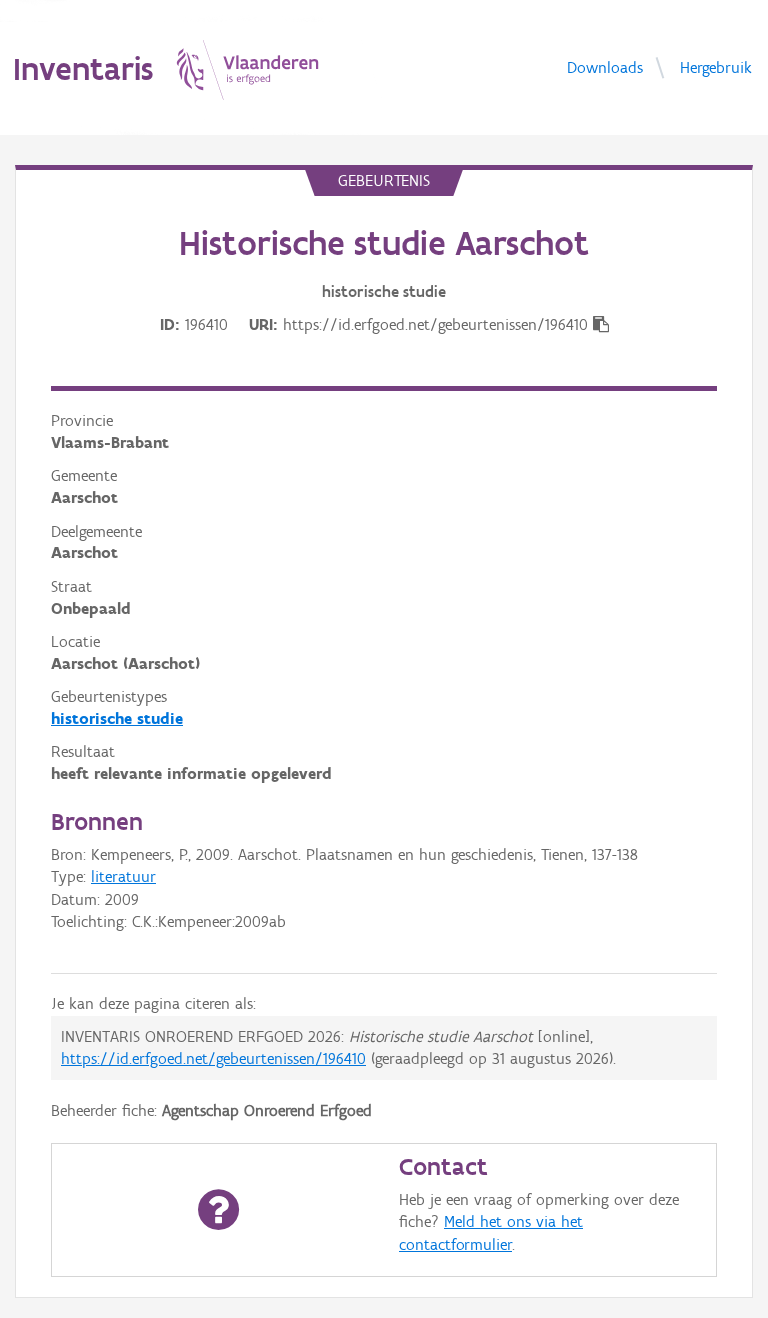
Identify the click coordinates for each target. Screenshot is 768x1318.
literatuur (123, 876)
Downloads (605, 66)
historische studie (117, 718)
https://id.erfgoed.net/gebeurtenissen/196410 (213, 1058)
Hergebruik (716, 66)
